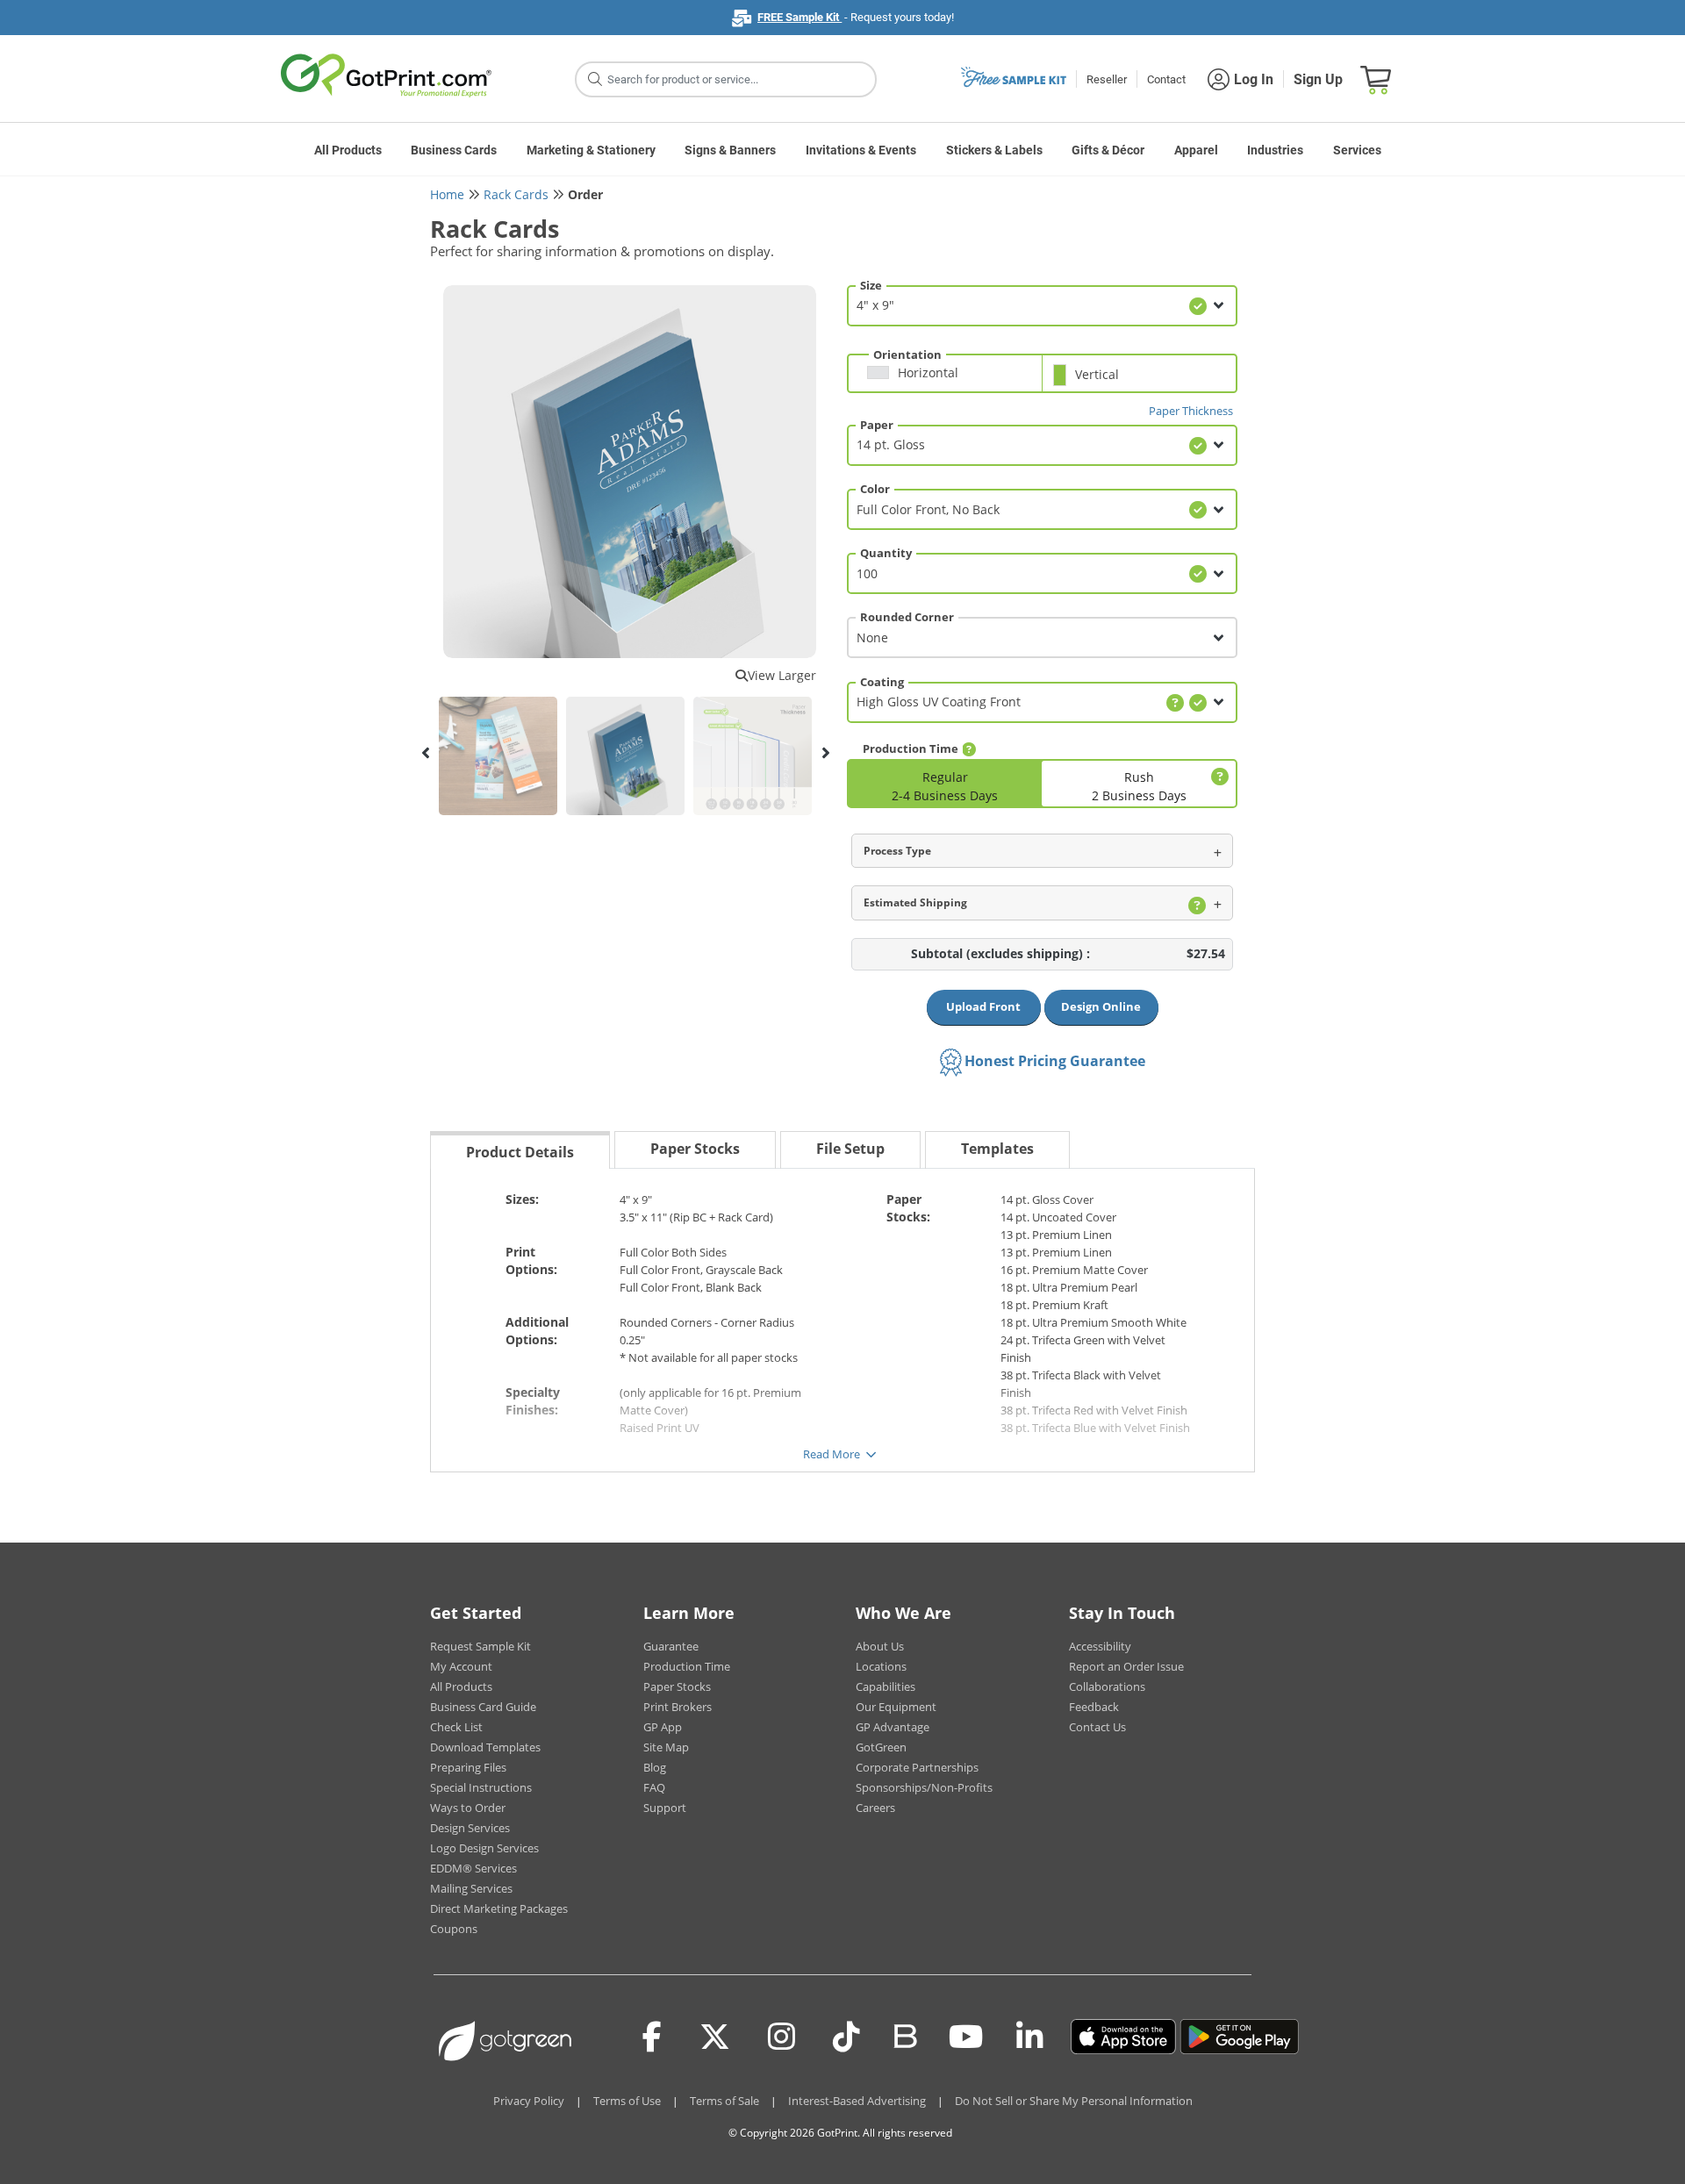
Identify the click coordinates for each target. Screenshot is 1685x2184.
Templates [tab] (997, 1149)
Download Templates (485, 1747)
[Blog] (904, 2035)
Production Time (687, 1666)
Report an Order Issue (1126, 1666)
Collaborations (1107, 1686)
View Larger (782, 675)
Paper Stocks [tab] (695, 1149)
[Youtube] (966, 2037)
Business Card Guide (483, 1707)
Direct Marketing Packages (499, 1908)
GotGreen (881, 1747)
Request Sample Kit (480, 1646)
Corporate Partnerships (917, 1767)
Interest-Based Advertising (857, 2101)
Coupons (454, 1929)
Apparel (1196, 150)
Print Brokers (678, 1707)
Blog (655, 1767)
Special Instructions (481, 1787)
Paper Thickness (1191, 411)
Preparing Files (468, 1767)
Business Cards (454, 150)
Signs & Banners (730, 150)
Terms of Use (627, 2101)
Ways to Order (468, 1808)
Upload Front (983, 1006)
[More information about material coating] (1175, 703)
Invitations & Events (861, 150)
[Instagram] (782, 2037)
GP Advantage (893, 1727)
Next (825, 753)
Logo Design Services (484, 1848)
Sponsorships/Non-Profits (924, 1787)
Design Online (1101, 1006)
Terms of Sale (724, 2101)
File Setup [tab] (850, 1149)
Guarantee (671, 1646)
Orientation (907, 354)
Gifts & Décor (1108, 150)
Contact (1166, 79)
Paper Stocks (677, 1686)
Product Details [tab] (520, 1152)
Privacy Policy (529, 2101)
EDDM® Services (473, 1868)
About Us (880, 1646)
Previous (426, 753)
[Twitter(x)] (715, 2037)
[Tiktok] (846, 2037)
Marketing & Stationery (591, 150)
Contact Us (1097, 1727)
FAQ (654, 1787)
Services (1357, 150)
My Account (461, 1666)
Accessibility (1100, 1646)
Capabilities (886, 1686)
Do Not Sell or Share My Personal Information (1074, 2101)
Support (665, 1808)
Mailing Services (471, 1888)
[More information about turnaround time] (969, 749)
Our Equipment (896, 1707)
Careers (875, 1808)
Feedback (1094, 1707)
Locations (881, 1666)
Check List (456, 1727)
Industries (1275, 150)
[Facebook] (652, 2037)
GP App (663, 1727)
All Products (348, 150)
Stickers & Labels (994, 150)
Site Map (666, 1747)
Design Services (470, 1828)
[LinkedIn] (1030, 2037)
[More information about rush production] (1217, 777)
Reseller (1107, 79)
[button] (950, 380)
